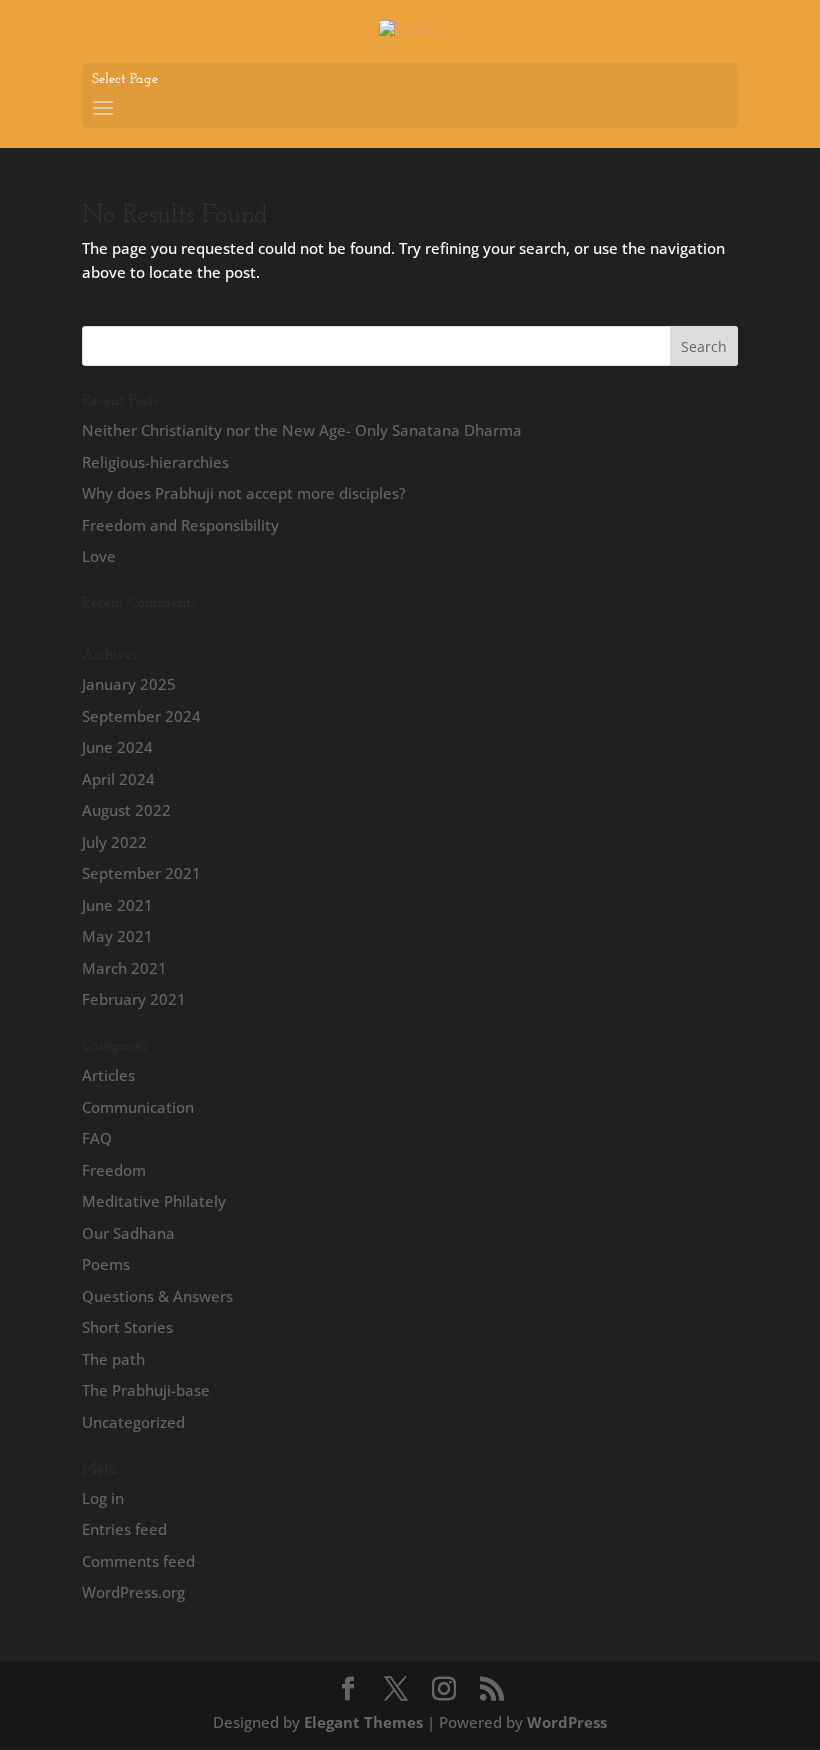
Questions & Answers (157, 1296)
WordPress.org (133, 1592)
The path (113, 1359)
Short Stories (127, 1327)
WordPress (567, 1722)
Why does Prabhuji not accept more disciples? (244, 493)
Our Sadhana (128, 1233)
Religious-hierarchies (155, 462)
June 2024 (117, 747)
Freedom (114, 1170)
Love (99, 556)
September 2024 (141, 716)
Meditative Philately (154, 1201)
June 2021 (117, 905)
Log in (103, 1498)
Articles (108, 1075)
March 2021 (124, 968)
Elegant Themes (363, 1722)
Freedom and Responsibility (180, 525)
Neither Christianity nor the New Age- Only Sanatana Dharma (302, 430)
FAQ (97, 1138)
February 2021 (134, 999)
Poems (106, 1264)
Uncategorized (133, 1422)
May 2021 (117, 936)
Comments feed (138, 1561)
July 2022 (114, 842)
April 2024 (118, 779)
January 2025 (129, 684)
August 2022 (126, 810)
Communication (138, 1107)
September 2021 (141, 873)
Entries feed (124, 1529)
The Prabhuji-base (146, 1390)
